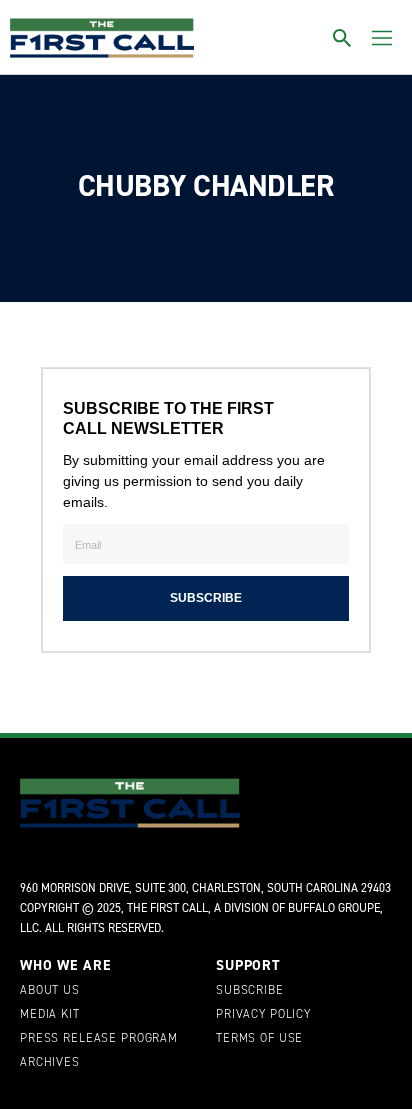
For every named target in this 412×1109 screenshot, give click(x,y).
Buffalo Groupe (334, 908)
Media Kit (50, 1015)
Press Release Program (99, 1039)
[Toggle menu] (382, 38)
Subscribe (250, 991)
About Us (50, 991)
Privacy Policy (263, 1015)
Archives (50, 1063)
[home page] (102, 38)
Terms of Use (259, 1039)
